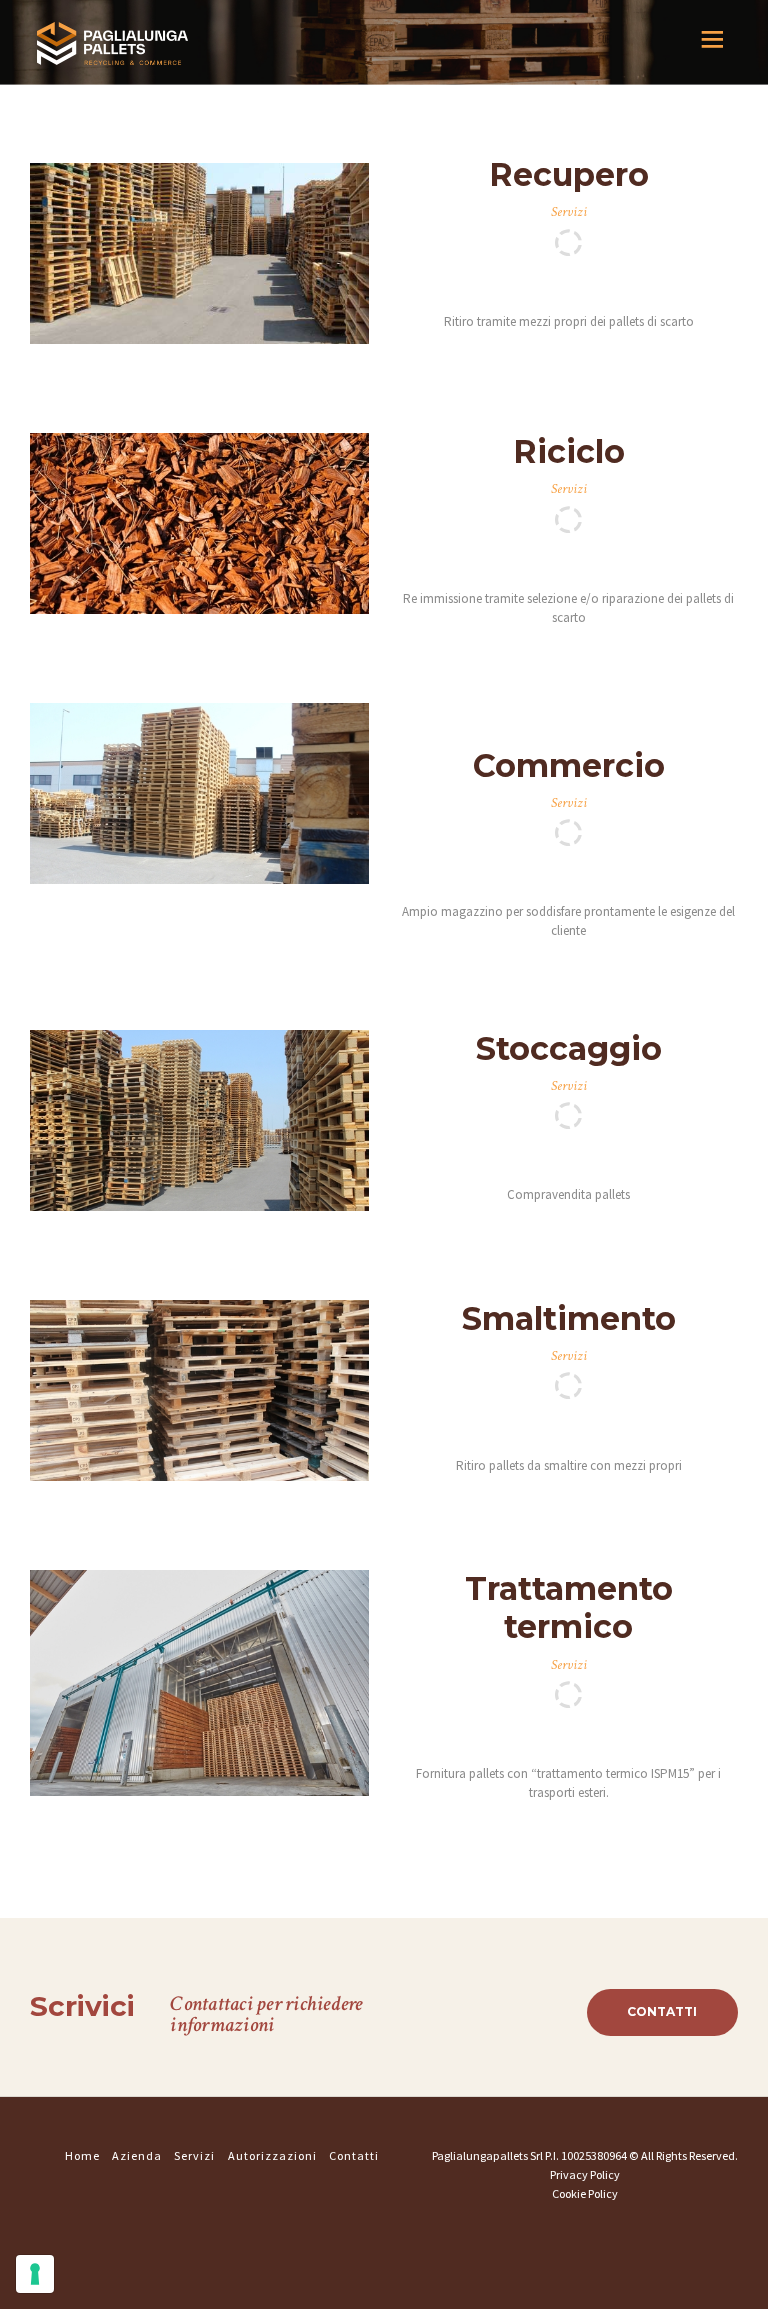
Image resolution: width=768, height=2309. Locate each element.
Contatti (662, 2011)
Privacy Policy (585, 2174)
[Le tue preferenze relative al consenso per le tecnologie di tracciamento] (35, 2274)
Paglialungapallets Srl (488, 2155)
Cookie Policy (585, 2193)
